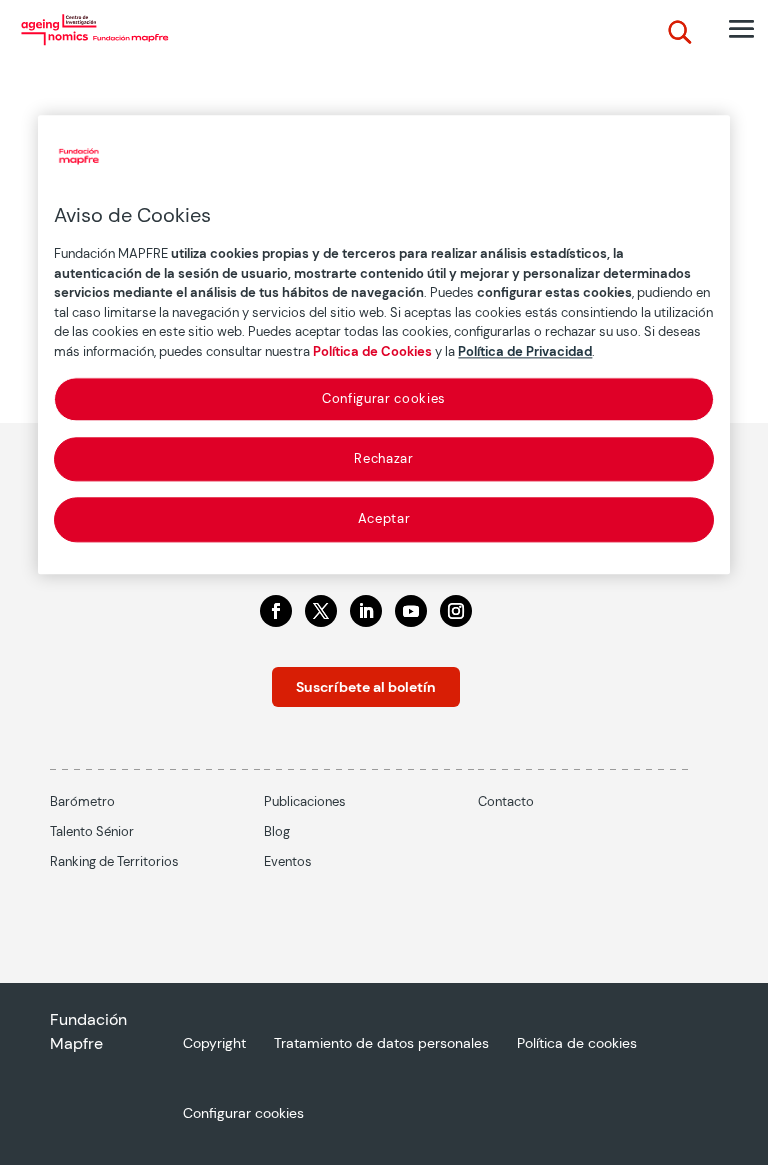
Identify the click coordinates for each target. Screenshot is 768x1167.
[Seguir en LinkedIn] (366, 611)
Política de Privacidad (525, 351)
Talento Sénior (92, 831)
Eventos (288, 861)
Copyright (214, 1044)
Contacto (506, 801)
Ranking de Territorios (114, 861)
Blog (277, 831)
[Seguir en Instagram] (456, 611)
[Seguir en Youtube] (411, 611)
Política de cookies (577, 1044)
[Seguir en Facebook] (276, 611)
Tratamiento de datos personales (381, 1044)
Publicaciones (305, 801)
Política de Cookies (372, 351)
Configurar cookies (384, 398)
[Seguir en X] (321, 611)
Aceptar (384, 519)
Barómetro (82, 801)
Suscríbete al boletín (366, 687)
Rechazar (383, 459)
